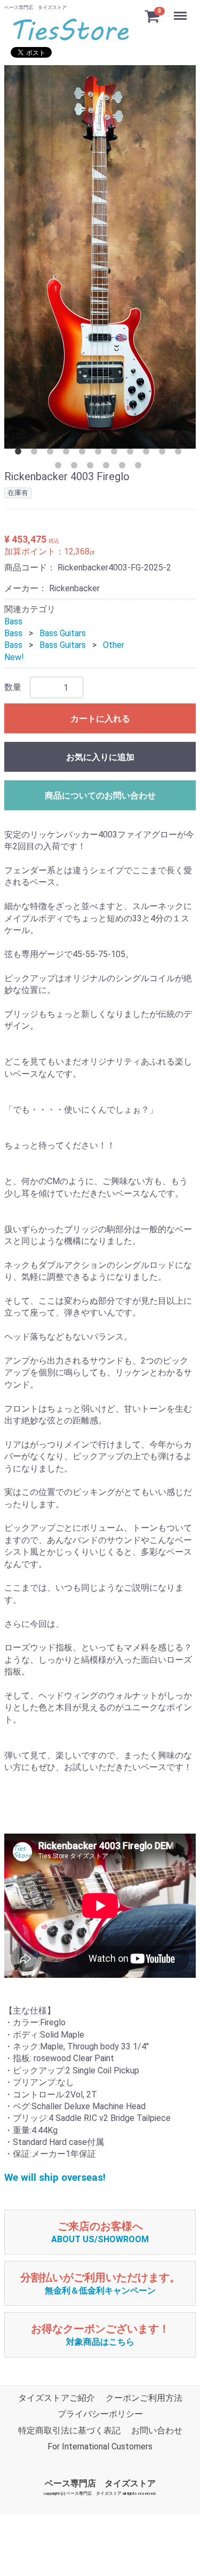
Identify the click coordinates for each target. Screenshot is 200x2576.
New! (14, 657)
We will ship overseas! (55, 2178)
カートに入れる (100, 719)
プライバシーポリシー (100, 2414)
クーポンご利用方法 (144, 2398)
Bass (13, 621)
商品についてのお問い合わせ (100, 796)
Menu (182, 10)
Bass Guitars (63, 633)
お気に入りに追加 (100, 757)
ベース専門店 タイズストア (100, 2483)
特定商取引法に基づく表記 (69, 2430)
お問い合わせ (157, 2430)
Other (114, 645)
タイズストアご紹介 (57, 2398)
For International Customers (100, 2446)
